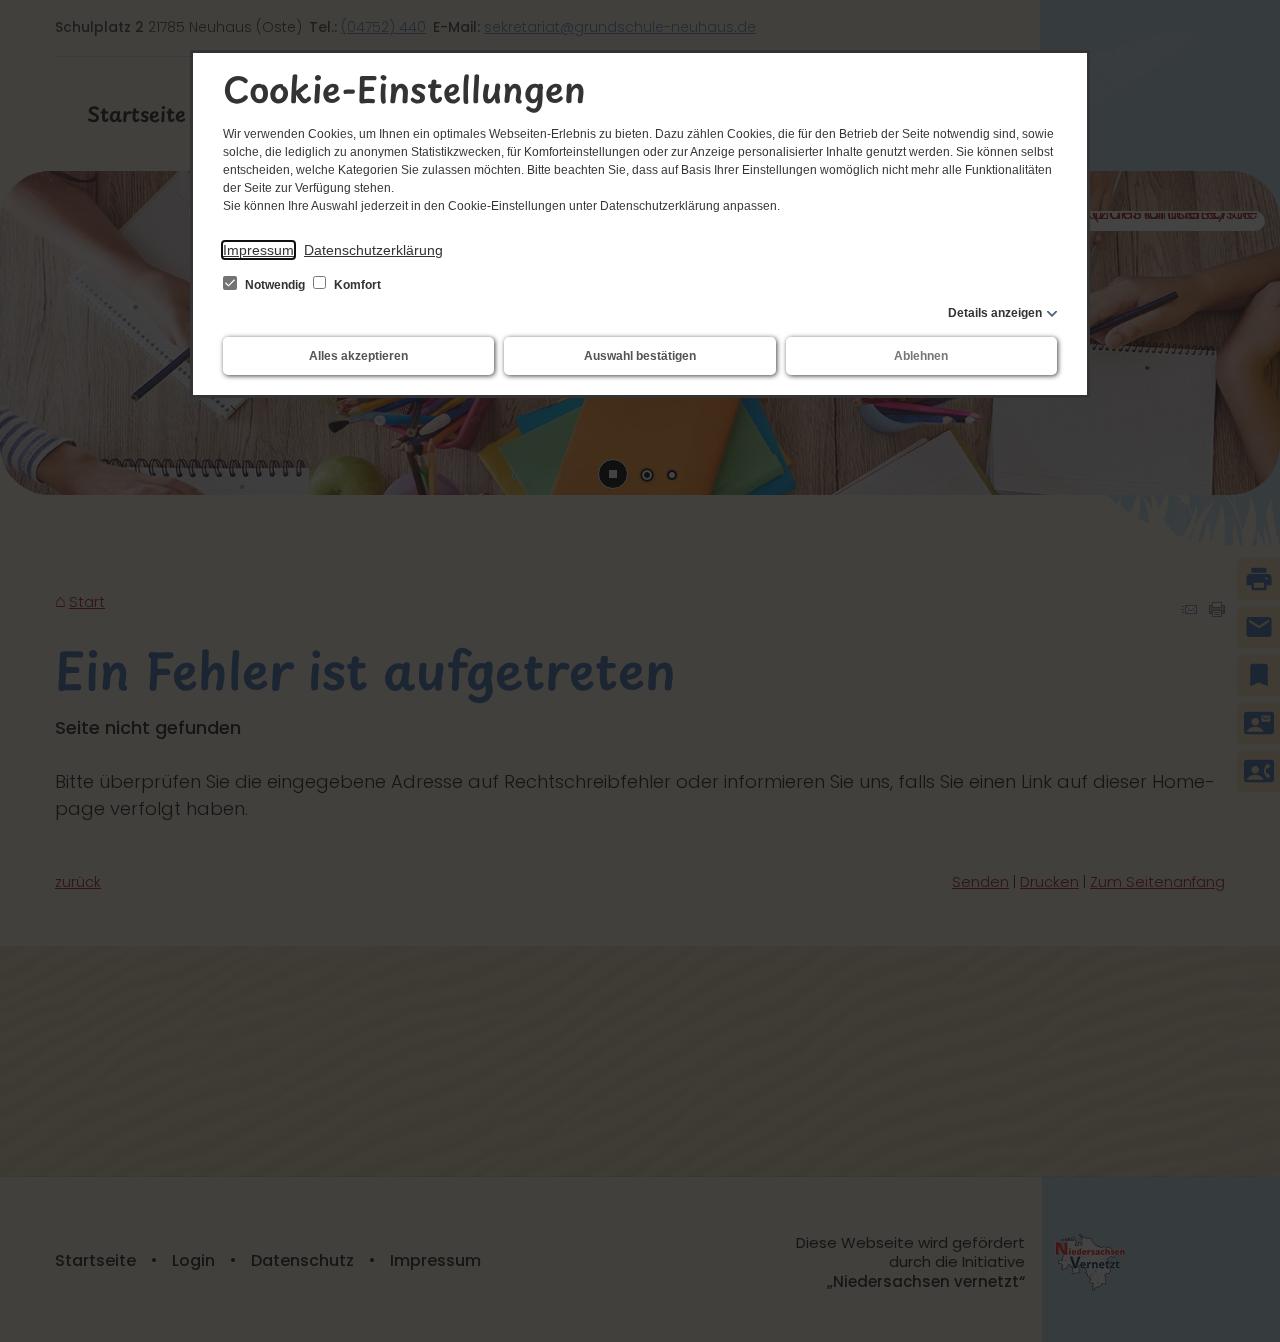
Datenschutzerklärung (373, 250)
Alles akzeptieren (358, 356)
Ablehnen (921, 356)
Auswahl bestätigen (640, 356)
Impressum (258, 250)
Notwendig (275, 285)
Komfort (356, 285)
